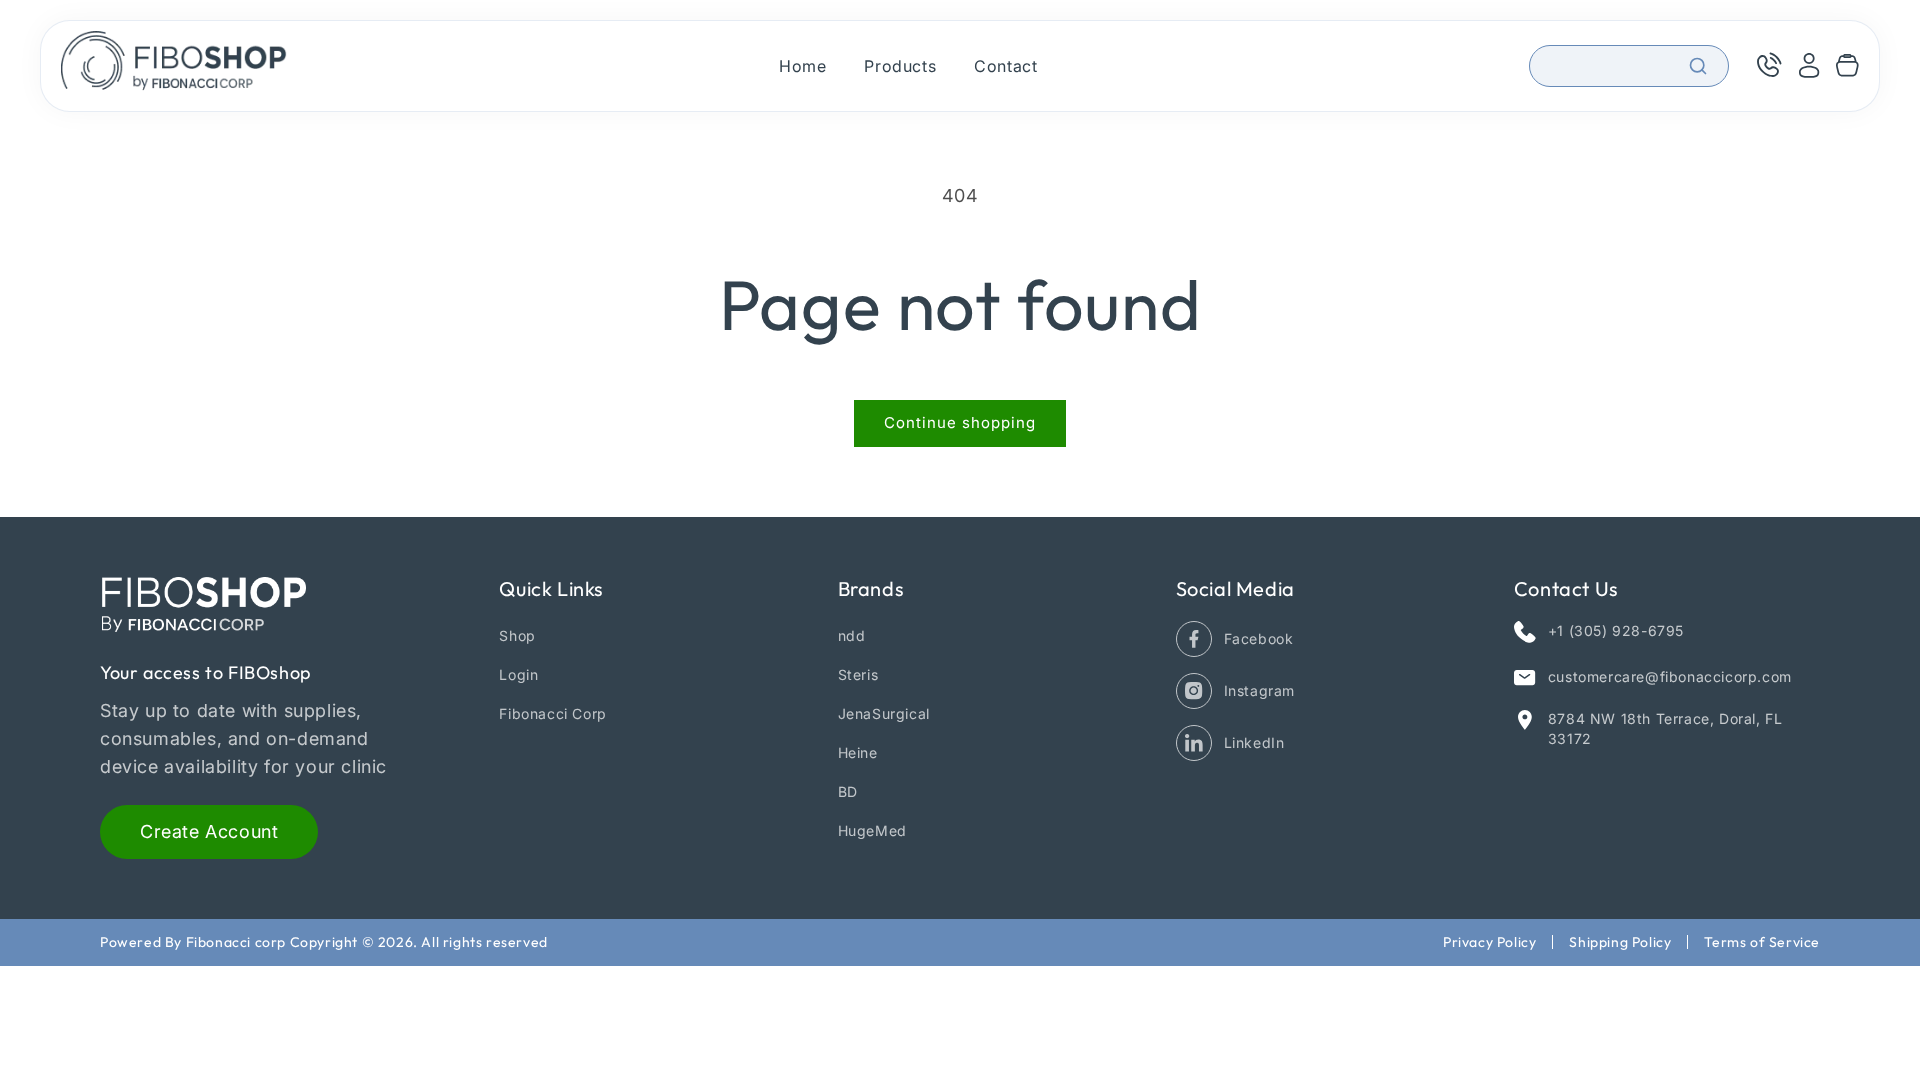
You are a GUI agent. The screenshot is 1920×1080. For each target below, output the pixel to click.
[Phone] (1768, 66)
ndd (852, 635)
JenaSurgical (884, 713)
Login (518, 674)
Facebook (1259, 638)
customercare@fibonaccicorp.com (1670, 676)
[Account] (1809, 65)
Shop (517, 635)
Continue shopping (960, 422)
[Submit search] (1698, 66)
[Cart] (1847, 65)
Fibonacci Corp (552, 713)
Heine (858, 752)
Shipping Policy (1620, 942)
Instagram (1259, 690)
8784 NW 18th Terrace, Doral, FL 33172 (1665, 728)
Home (802, 66)
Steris (858, 674)
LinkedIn (1254, 742)
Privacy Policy (1489, 942)
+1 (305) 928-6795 (1616, 630)
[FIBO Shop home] (174, 66)
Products (900, 66)
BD (848, 791)
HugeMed (872, 830)
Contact (1005, 66)
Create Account (209, 831)
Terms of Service (1762, 942)
